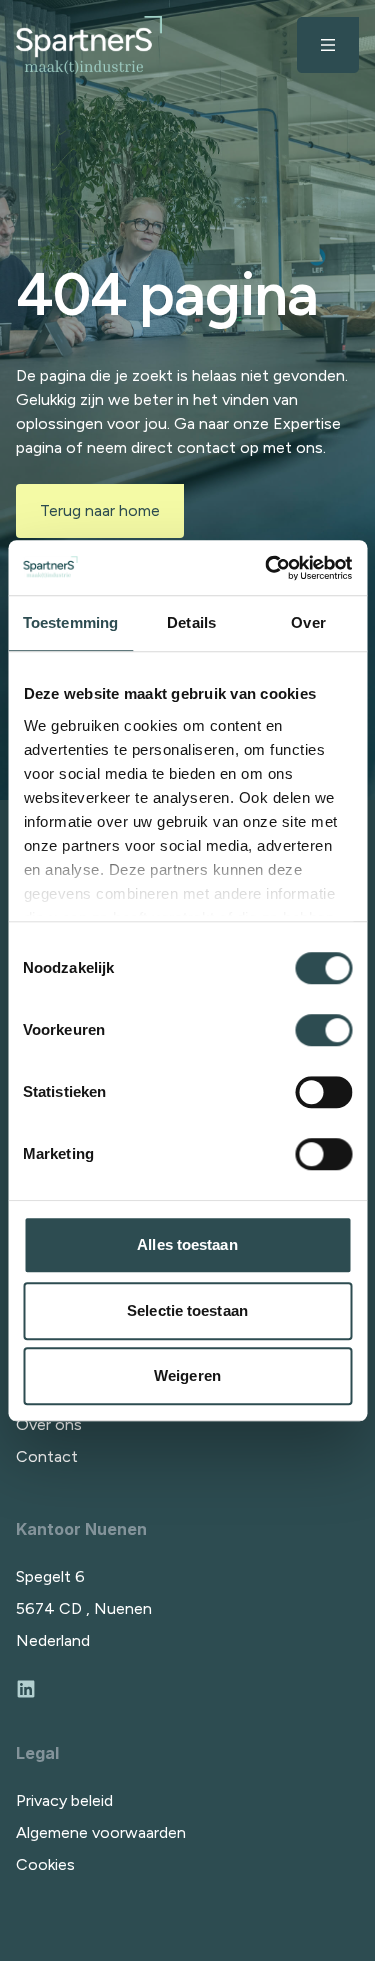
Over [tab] (308, 622)
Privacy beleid (64, 1800)
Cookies (45, 1864)
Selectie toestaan (187, 1310)
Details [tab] (191, 622)
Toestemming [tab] (70, 622)
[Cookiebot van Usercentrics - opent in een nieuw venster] (267, 568)
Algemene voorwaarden (101, 1832)
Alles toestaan (187, 1244)
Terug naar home (100, 510)
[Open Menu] (328, 45)
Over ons (49, 1424)
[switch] (323, 1030)
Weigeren (187, 1375)
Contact (47, 1456)
